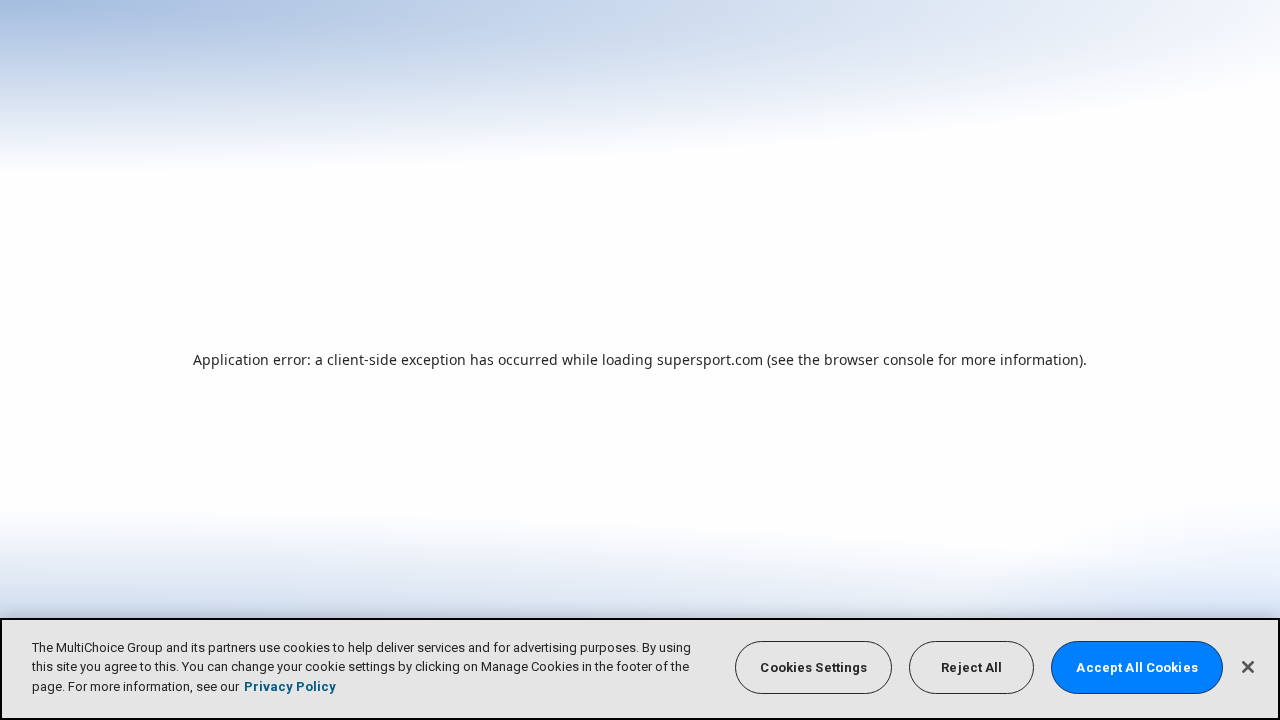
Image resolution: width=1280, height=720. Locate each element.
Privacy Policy (290, 686)
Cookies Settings (813, 667)
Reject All (971, 667)
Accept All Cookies (1136, 667)
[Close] (1248, 667)
